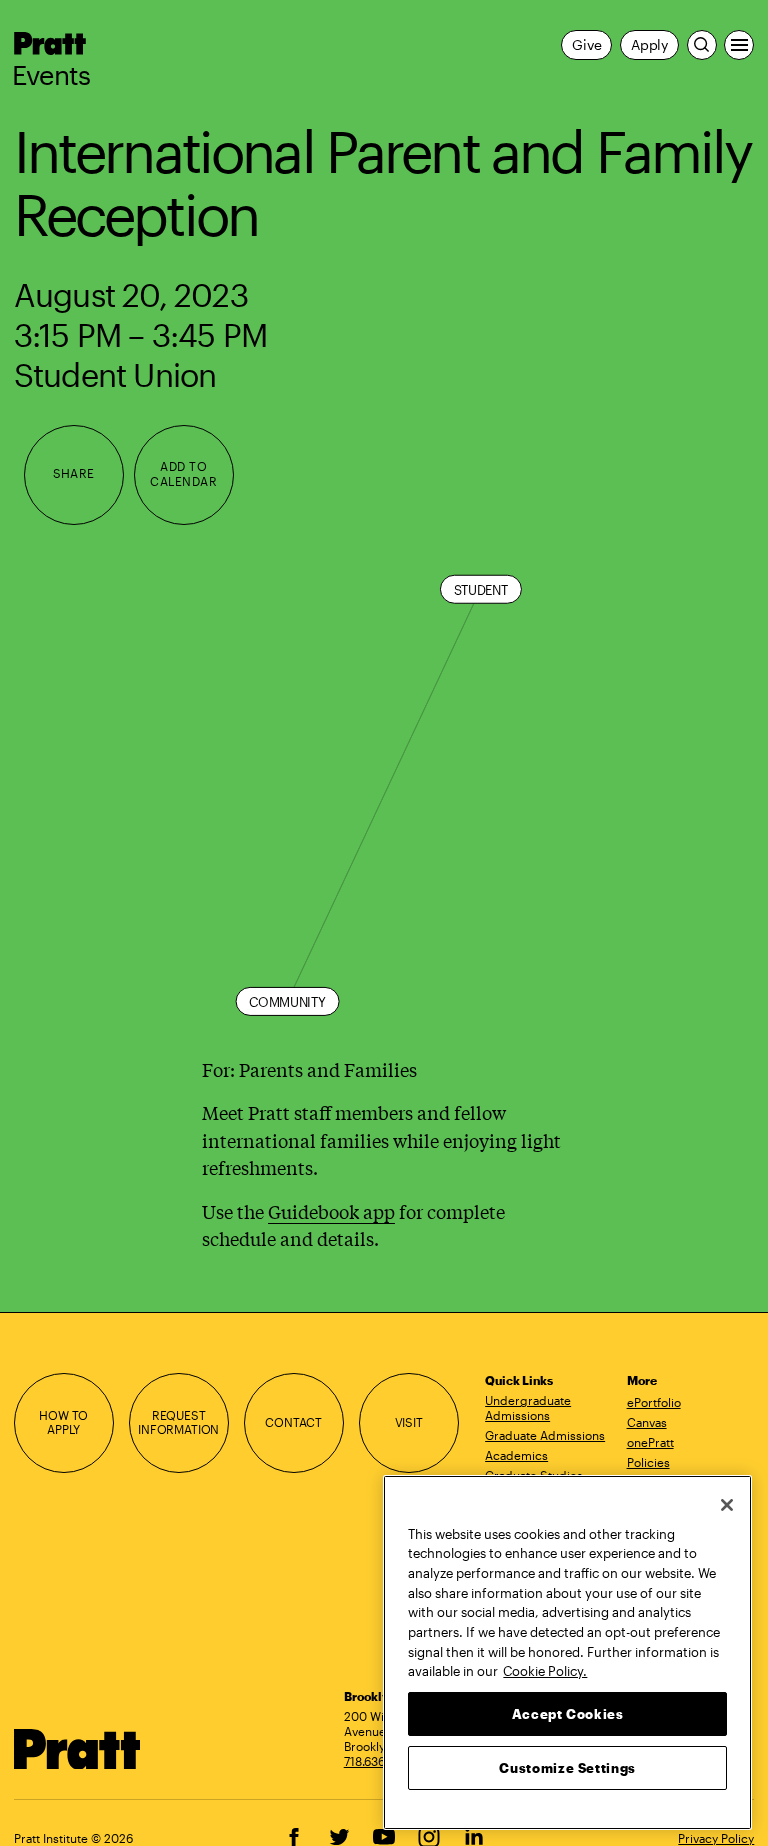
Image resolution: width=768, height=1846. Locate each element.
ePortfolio (654, 1402)
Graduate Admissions (545, 1435)
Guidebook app (331, 1211)
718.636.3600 (381, 1761)
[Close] (727, 1505)
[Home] (78, 1749)
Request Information (178, 1423)
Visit (409, 1422)
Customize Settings (567, 1768)
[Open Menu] (739, 45)
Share (74, 473)
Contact (293, 1422)
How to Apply (63, 1423)
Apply (649, 44)
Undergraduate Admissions (528, 1407)
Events (51, 75)
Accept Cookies (568, 1714)
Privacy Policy (716, 1838)
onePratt (650, 1442)
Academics (516, 1455)
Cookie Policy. (545, 1671)
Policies (648, 1462)
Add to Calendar (183, 474)
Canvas (647, 1422)
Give (586, 44)
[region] (567, 1652)
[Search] (702, 45)
